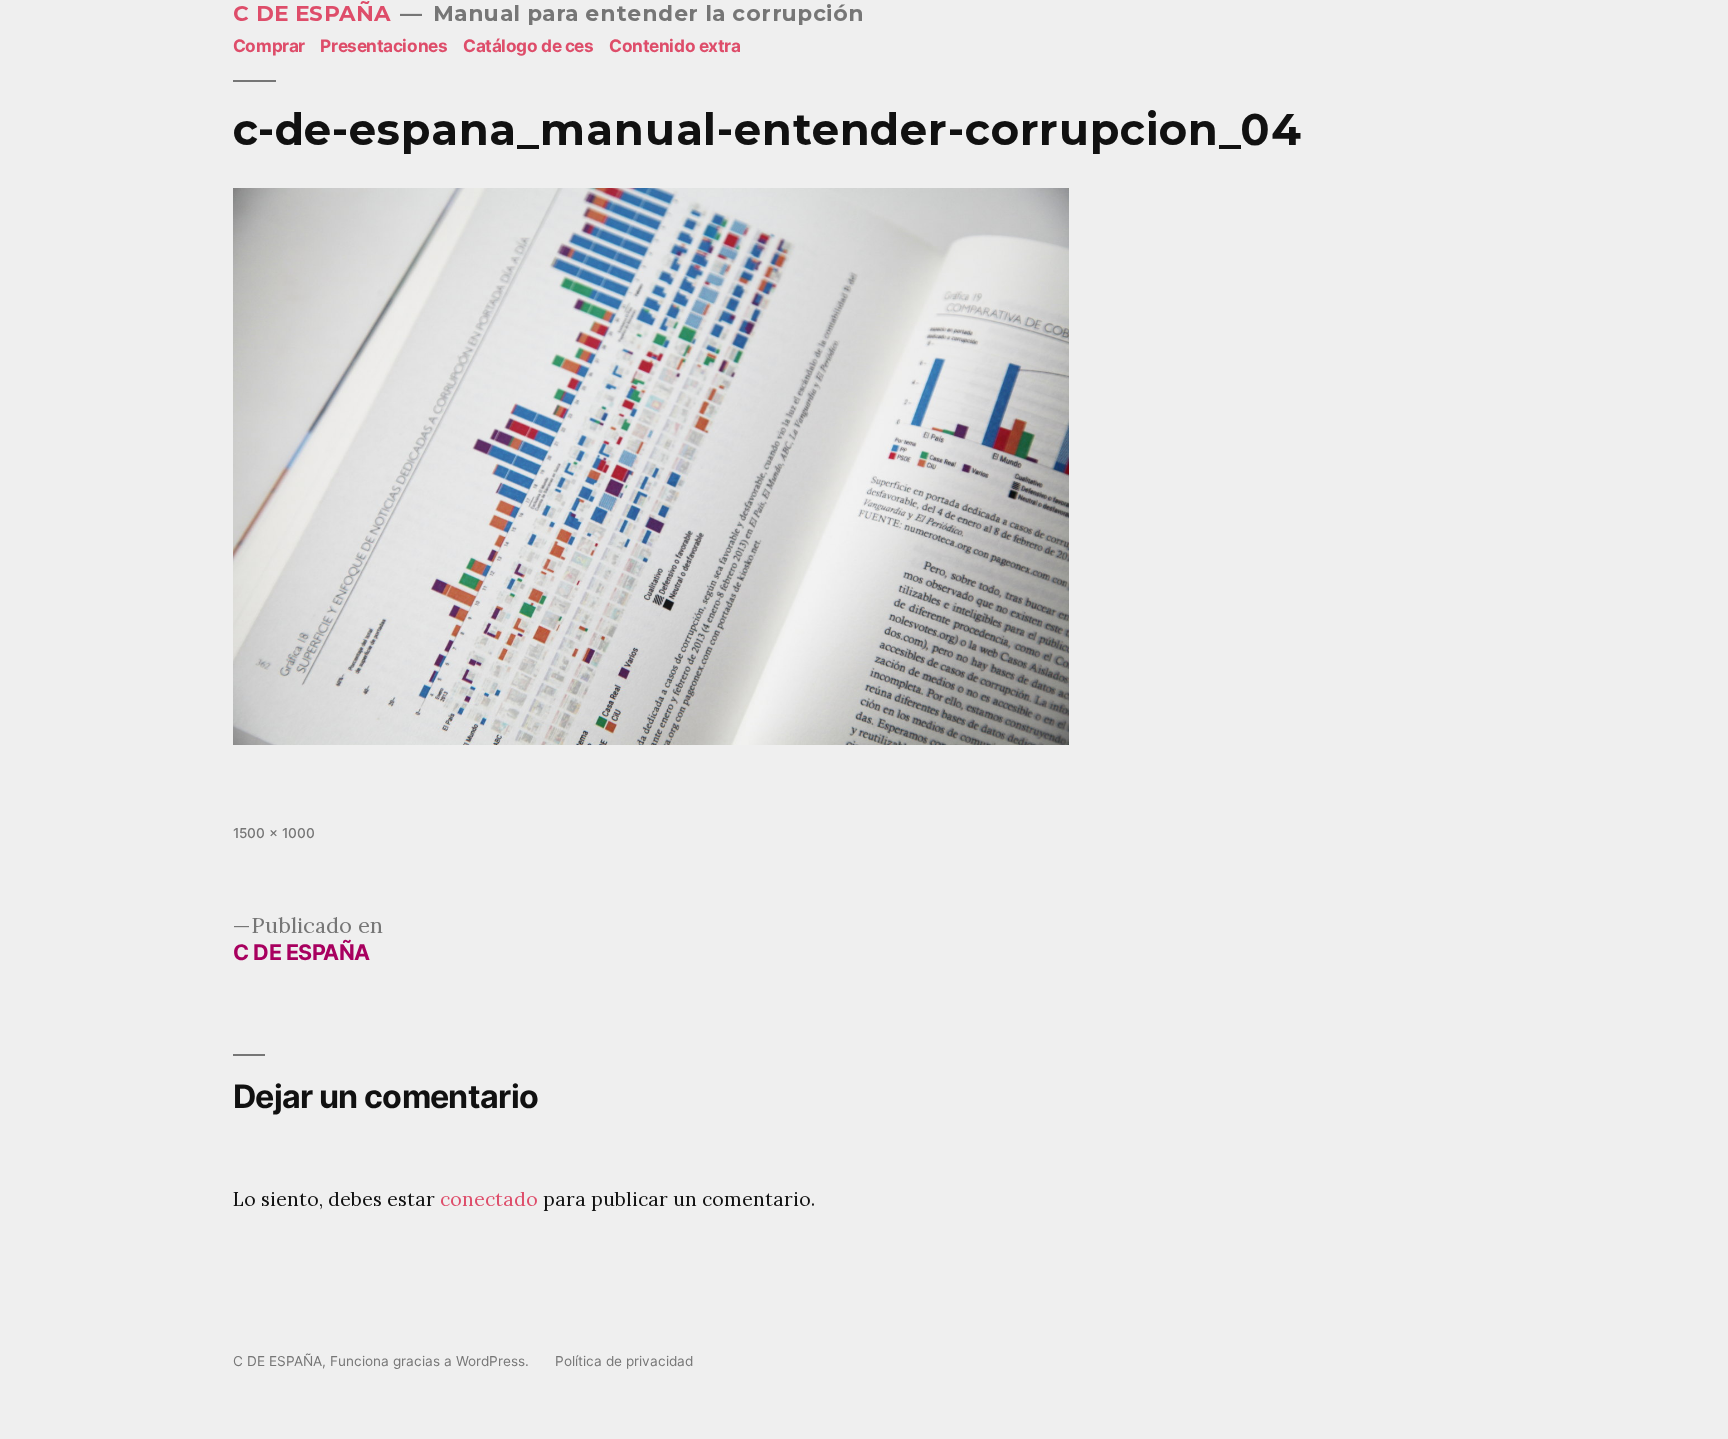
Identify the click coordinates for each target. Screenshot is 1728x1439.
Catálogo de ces (528, 45)
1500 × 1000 (274, 833)
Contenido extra (675, 45)
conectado (489, 1199)
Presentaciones (383, 45)
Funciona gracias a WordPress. (431, 1361)
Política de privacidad (624, 1361)
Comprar (269, 45)
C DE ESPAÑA (312, 13)
